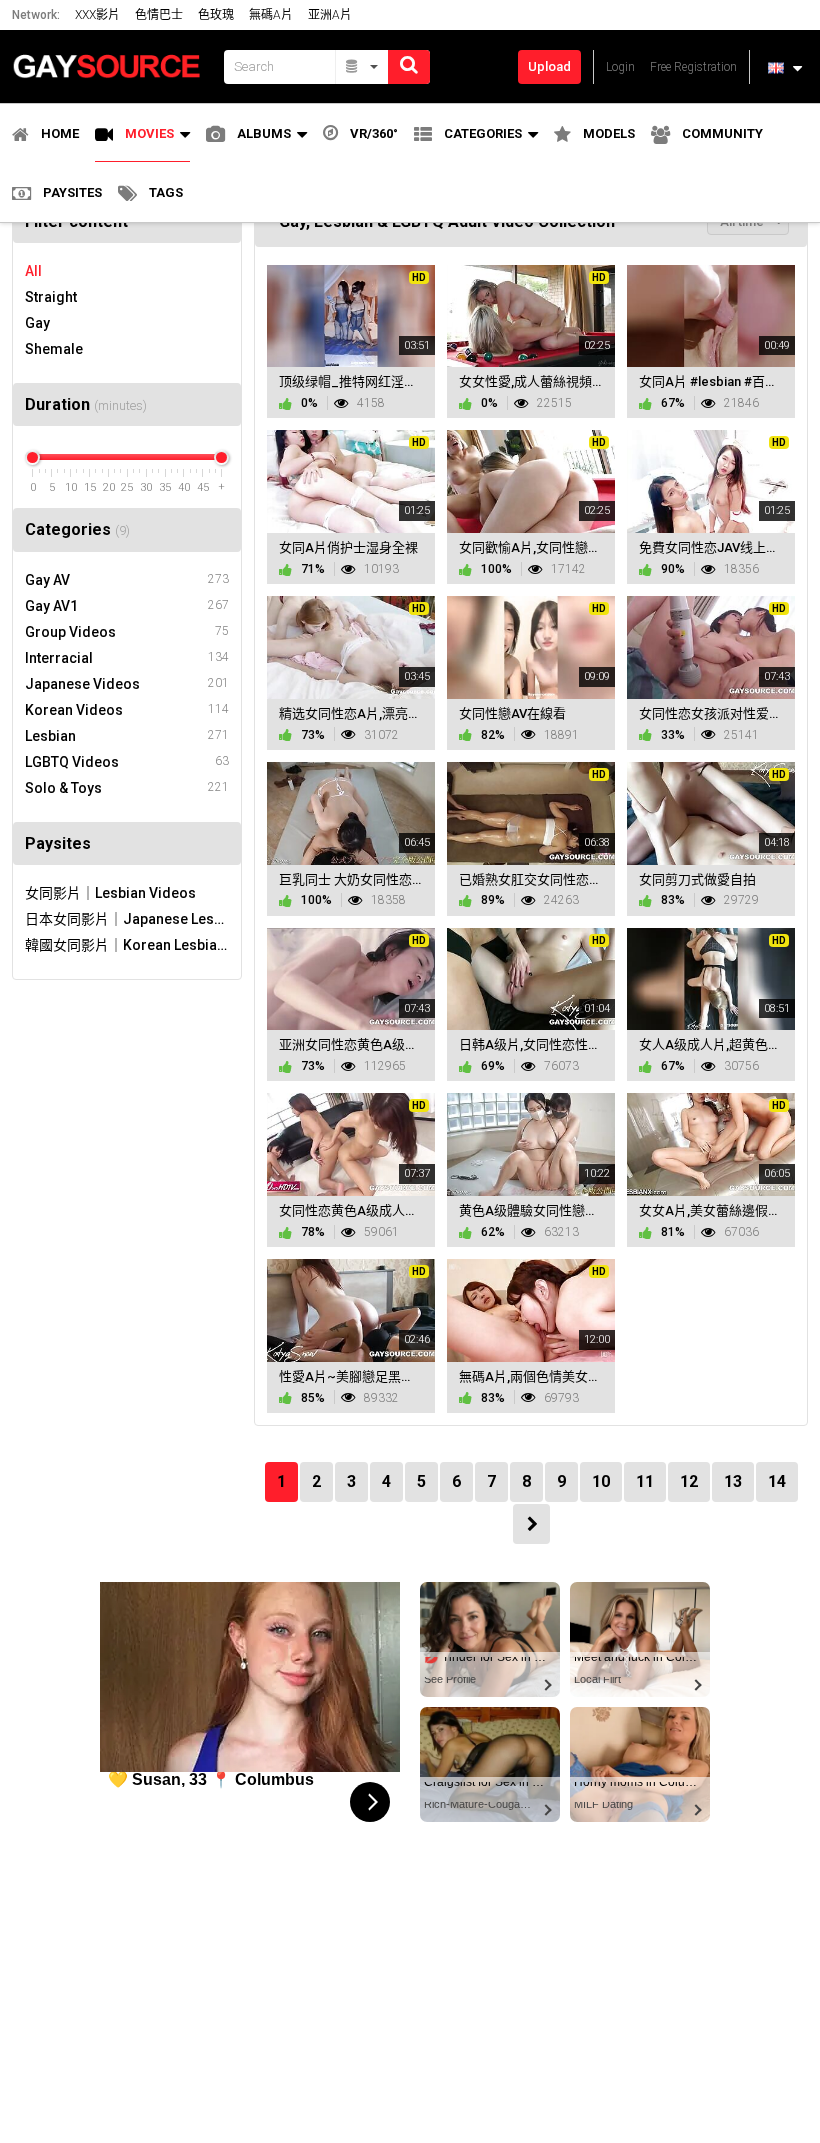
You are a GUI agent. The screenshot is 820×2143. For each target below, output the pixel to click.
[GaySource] (112, 66)
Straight (51, 297)
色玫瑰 (216, 15)
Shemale (54, 349)
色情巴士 (159, 15)
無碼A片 (271, 15)
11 (645, 1481)
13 (733, 1481)
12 (689, 1481)
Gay (37, 323)
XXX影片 (97, 15)
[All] (362, 67)
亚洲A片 (330, 15)
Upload (549, 66)
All (33, 271)
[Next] (531, 1524)
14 (777, 1481)
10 (601, 1481)
